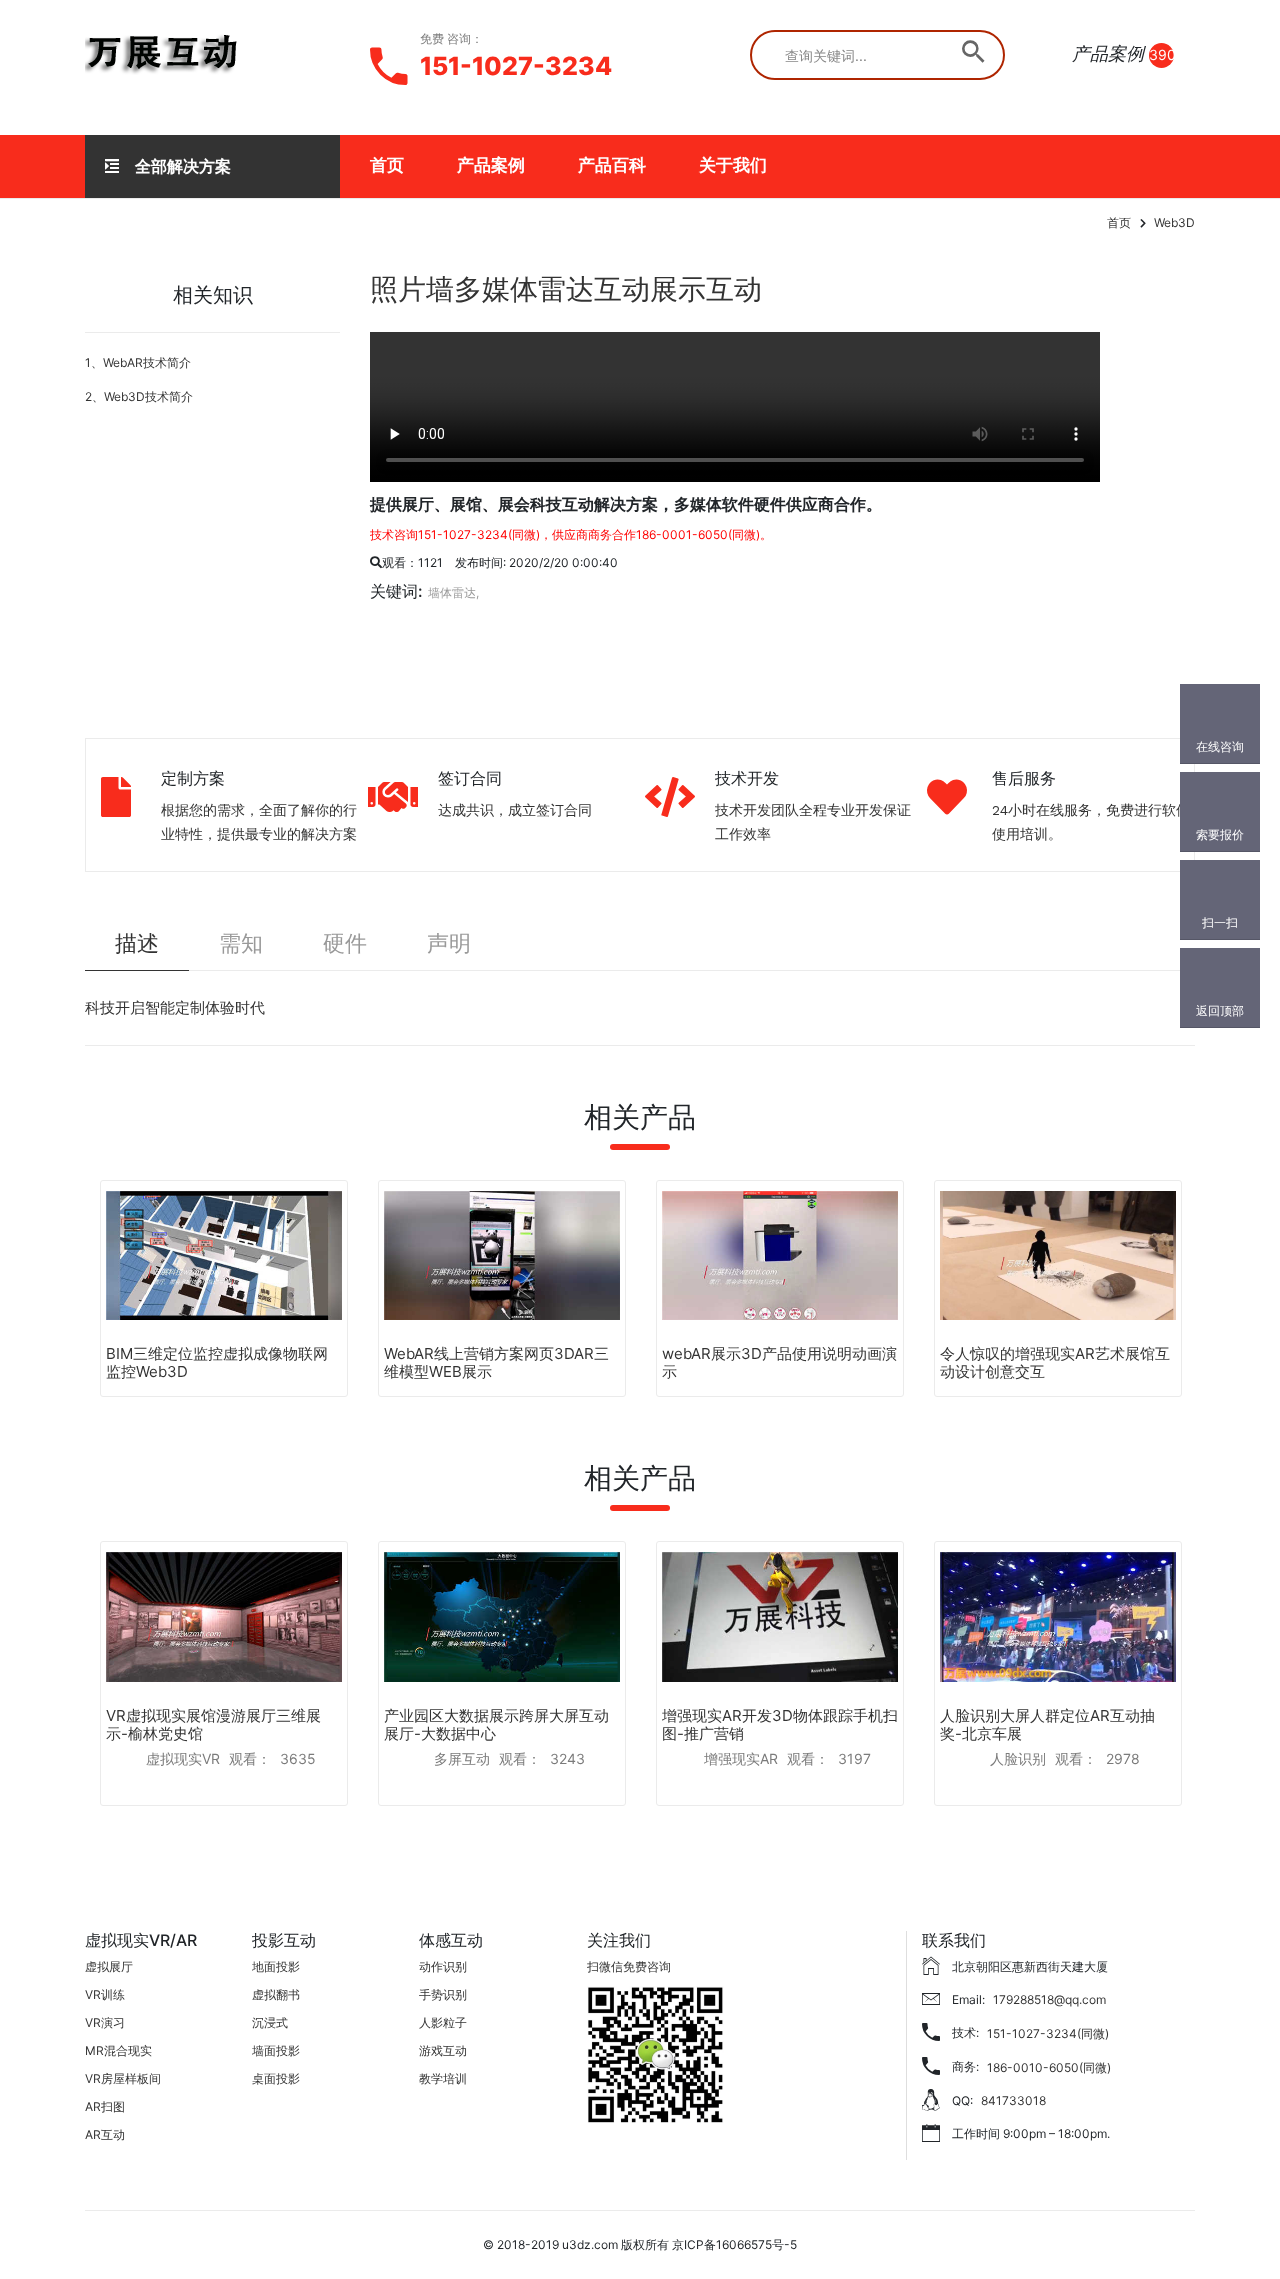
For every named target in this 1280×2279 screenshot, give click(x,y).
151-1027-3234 (516, 66)
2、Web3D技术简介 (139, 396)
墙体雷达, (453, 592)
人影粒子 (443, 2022)
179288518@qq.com (1049, 1999)
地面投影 (276, 1966)
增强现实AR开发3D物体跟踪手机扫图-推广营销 (780, 1724)
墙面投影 (276, 2050)
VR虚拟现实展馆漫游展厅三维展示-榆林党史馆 (213, 1724)
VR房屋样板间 (123, 2078)
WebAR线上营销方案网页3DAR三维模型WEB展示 (496, 1362)
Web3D (1174, 222)
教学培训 (443, 2078)
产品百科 (612, 165)
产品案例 (491, 165)
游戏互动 (443, 2050)
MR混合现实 (118, 2050)
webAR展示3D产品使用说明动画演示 (779, 1362)
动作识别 (443, 1966)
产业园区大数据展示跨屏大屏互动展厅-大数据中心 (496, 1724)
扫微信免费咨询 (629, 1966)
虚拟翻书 (276, 1994)
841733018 (1013, 2100)
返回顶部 (1220, 1010)
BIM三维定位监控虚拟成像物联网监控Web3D (217, 1362)
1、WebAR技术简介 (138, 362)
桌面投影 (276, 2078)
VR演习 (105, 2022)
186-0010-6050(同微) (1049, 2067)
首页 (387, 165)
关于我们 (733, 165)
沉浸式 (270, 2022)
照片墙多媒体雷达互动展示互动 (566, 289)
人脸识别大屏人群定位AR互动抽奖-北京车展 (1047, 1724)
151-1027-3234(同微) (1048, 2033)
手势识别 (443, 1994)
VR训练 (105, 1994)
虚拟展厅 (109, 1966)
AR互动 (105, 2134)
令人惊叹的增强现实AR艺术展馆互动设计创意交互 (1055, 1362)
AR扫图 (105, 2106)
